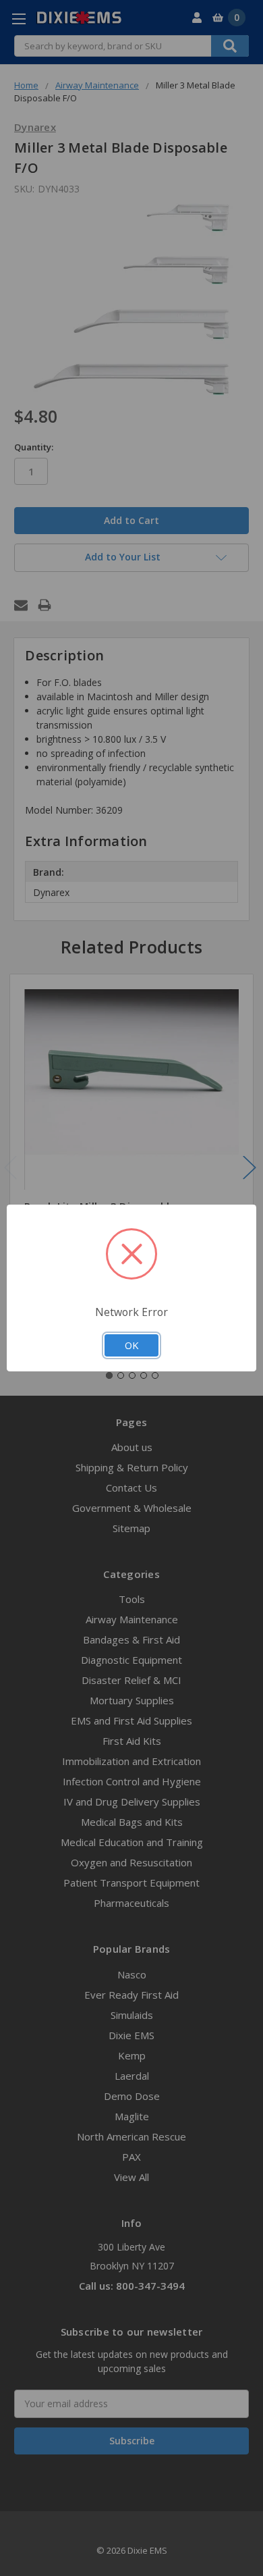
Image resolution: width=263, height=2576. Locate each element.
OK (131, 1345)
